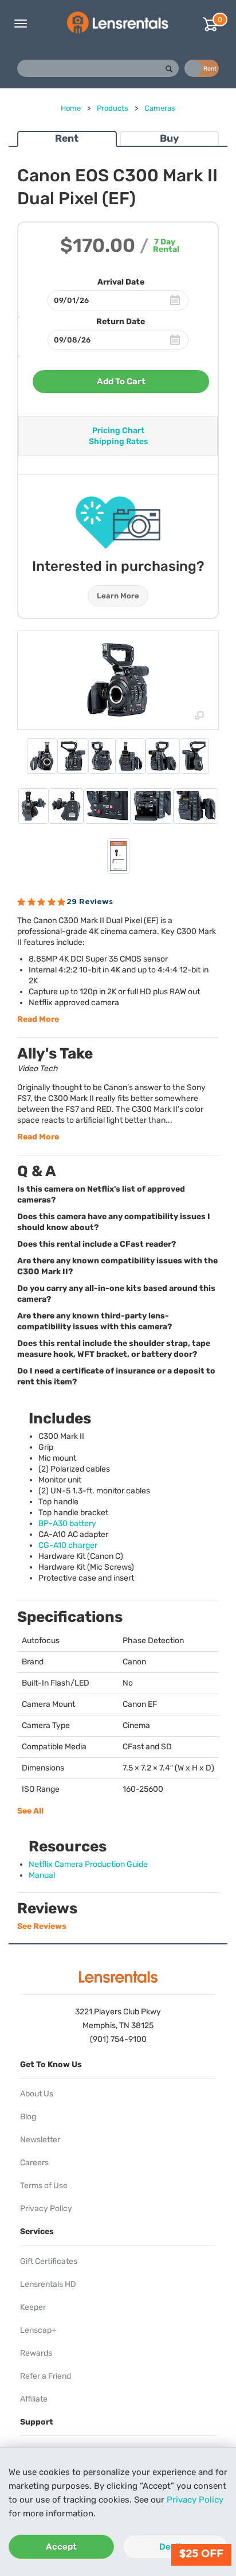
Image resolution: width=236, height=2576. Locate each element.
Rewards (36, 2353)
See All (30, 1811)
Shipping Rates (118, 441)
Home (71, 108)
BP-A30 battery (67, 1524)
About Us (37, 2094)
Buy (169, 138)
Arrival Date (121, 282)
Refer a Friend (46, 2376)
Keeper (33, 2307)
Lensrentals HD (48, 2284)
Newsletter (40, 2140)
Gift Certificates (49, 2261)
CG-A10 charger (68, 1545)
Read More (38, 1019)
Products (113, 108)
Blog (28, 2117)
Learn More (118, 596)
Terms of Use (44, 2186)
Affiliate (34, 2399)
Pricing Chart (118, 431)
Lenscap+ (38, 2330)
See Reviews (42, 1926)
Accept (61, 2547)
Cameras (160, 108)
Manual (42, 1875)
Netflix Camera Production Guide (88, 1864)
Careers (34, 2163)
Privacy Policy (195, 2500)
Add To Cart (121, 382)
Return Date (121, 322)
